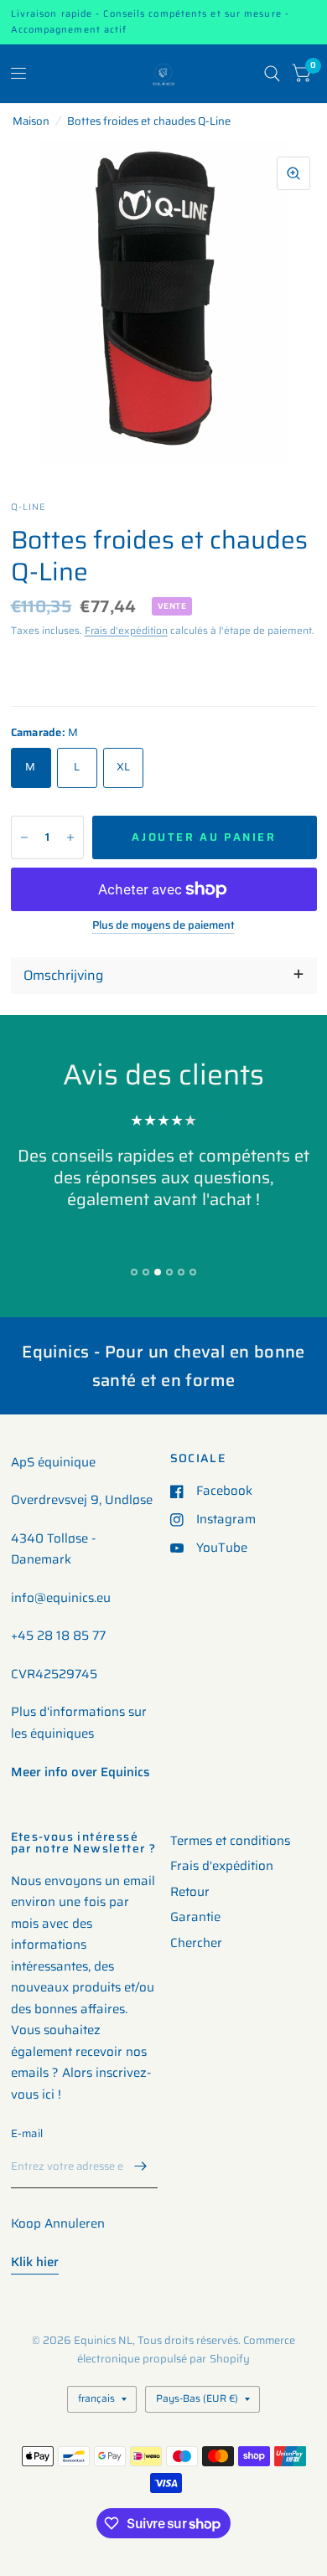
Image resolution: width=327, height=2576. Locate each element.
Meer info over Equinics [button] (80, 1772)
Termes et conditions (230, 1841)
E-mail (27, 2133)
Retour (190, 1892)
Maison (31, 121)
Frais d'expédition (126, 630)
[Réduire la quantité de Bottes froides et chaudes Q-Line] (24, 837)
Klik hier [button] (35, 2262)
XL (124, 767)
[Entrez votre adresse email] (141, 2166)
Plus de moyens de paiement (163, 925)
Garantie (195, 1917)
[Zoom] (293, 173)
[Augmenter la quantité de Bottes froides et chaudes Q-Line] (70, 837)
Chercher (196, 1943)
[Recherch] (272, 74)
